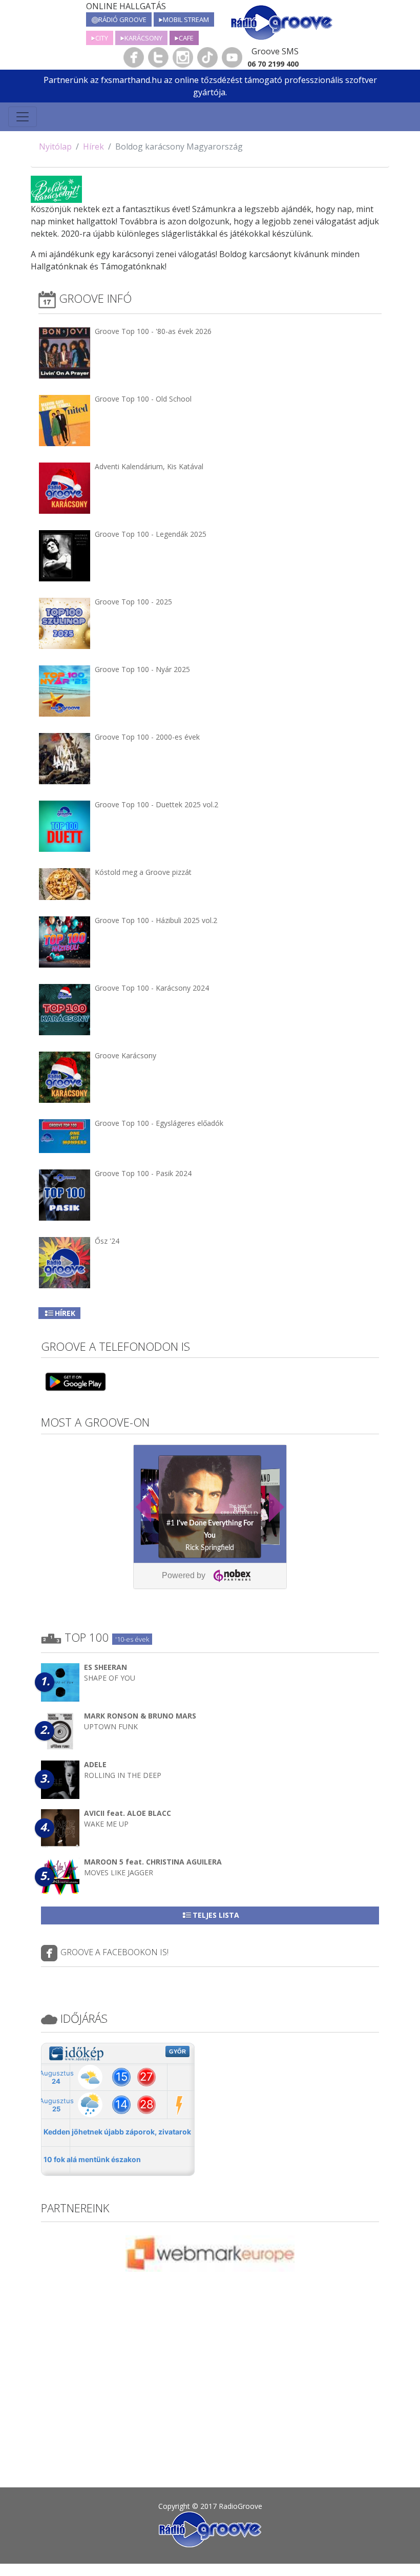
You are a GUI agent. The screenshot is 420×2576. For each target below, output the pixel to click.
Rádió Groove (122, 19)
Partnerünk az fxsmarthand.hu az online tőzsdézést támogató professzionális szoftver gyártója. (210, 86)
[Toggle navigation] (23, 117)
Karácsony (143, 38)
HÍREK (65, 1313)
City (102, 38)
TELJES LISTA (216, 1915)
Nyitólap (55, 146)
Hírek (93, 146)
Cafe (186, 38)
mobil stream (186, 19)
